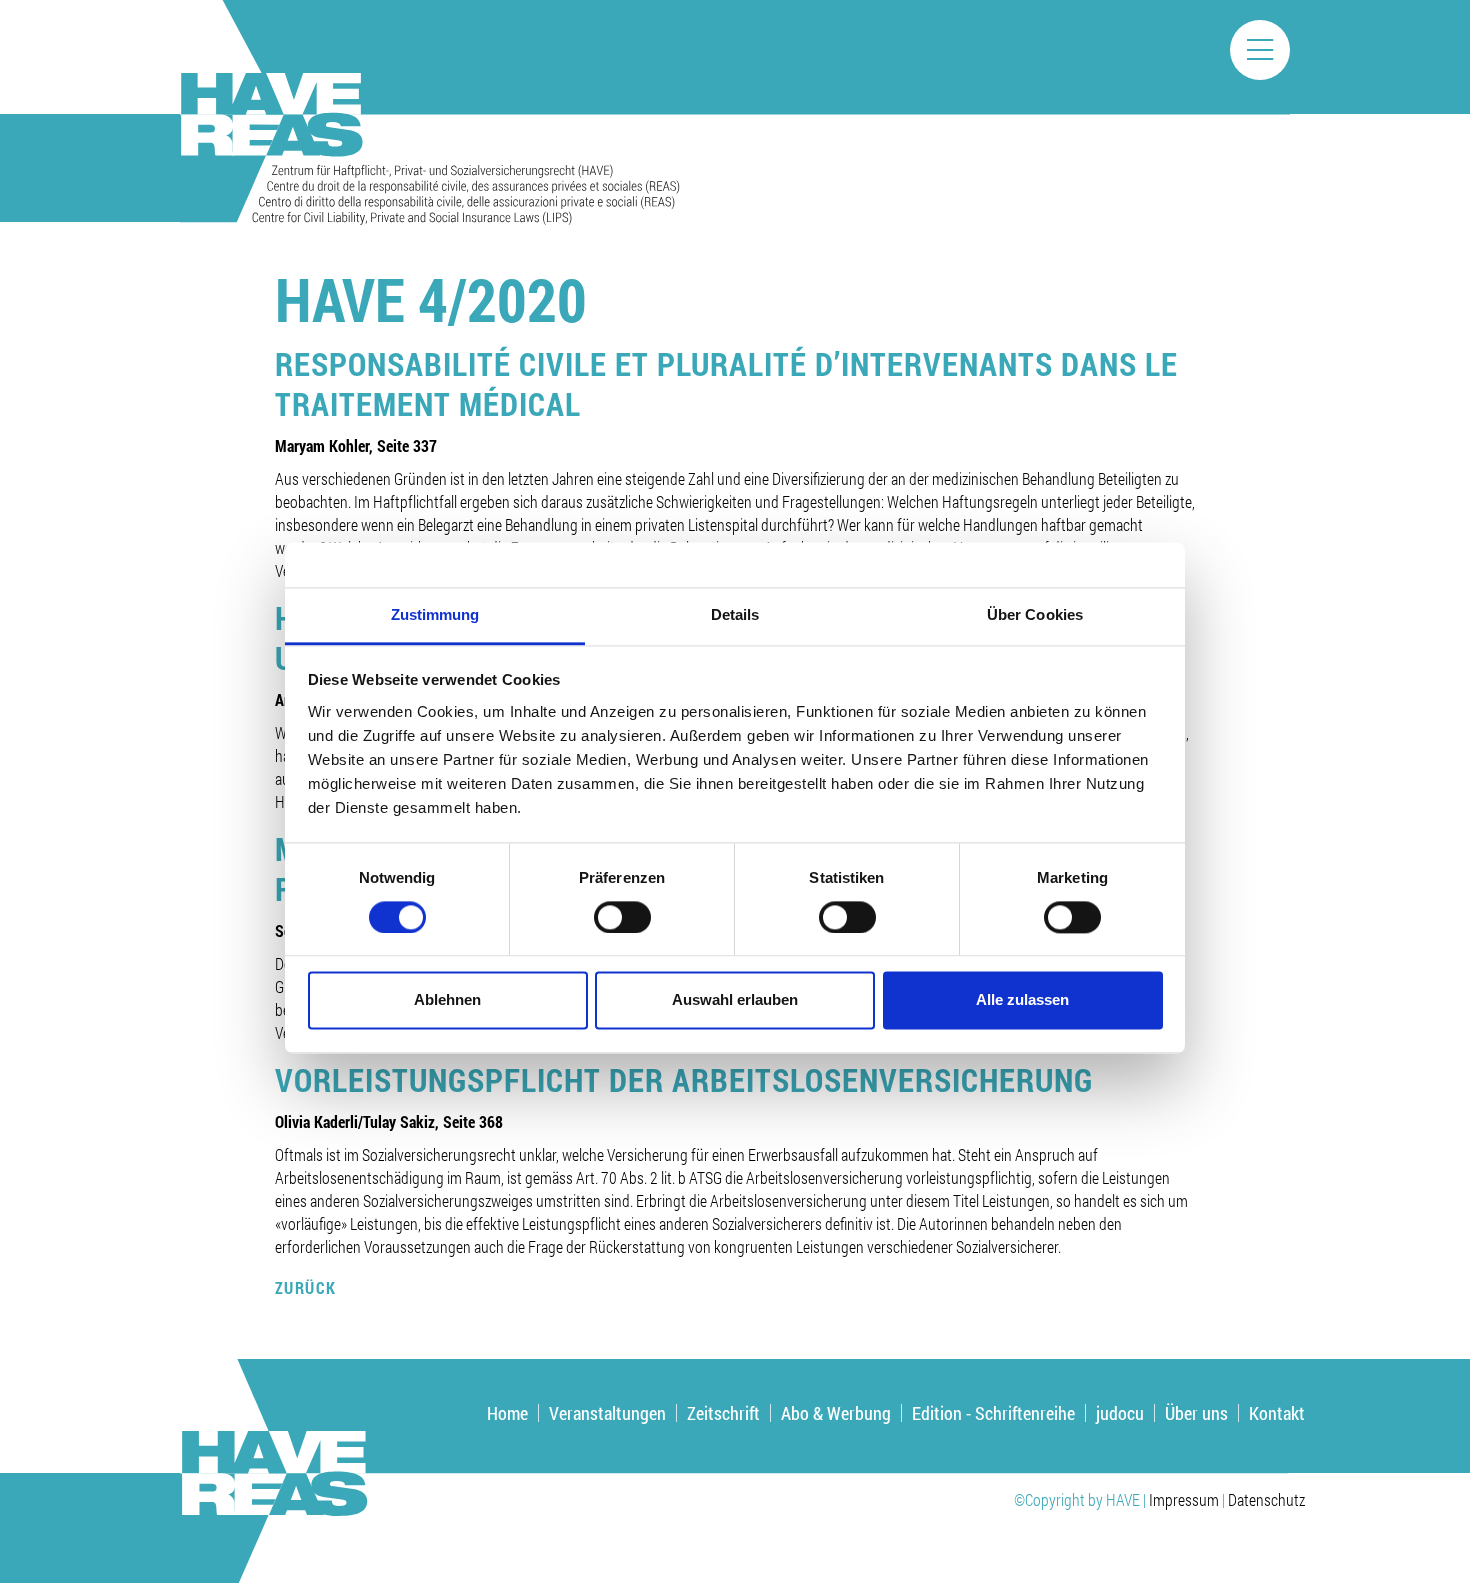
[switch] (622, 917)
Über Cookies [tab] (1035, 614)
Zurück (306, 1287)
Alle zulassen (1022, 1000)
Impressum (1184, 1499)
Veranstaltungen (607, 1413)
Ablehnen (447, 1000)
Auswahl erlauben (735, 1000)
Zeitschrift (723, 1413)
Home (507, 1413)
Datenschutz (1266, 1499)
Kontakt (1277, 1413)
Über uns (1196, 1413)
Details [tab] (735, 614)
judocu (1120, 1413)
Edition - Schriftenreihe (993, 1413)
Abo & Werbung (836, 1413)
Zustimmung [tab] (435, 614)
